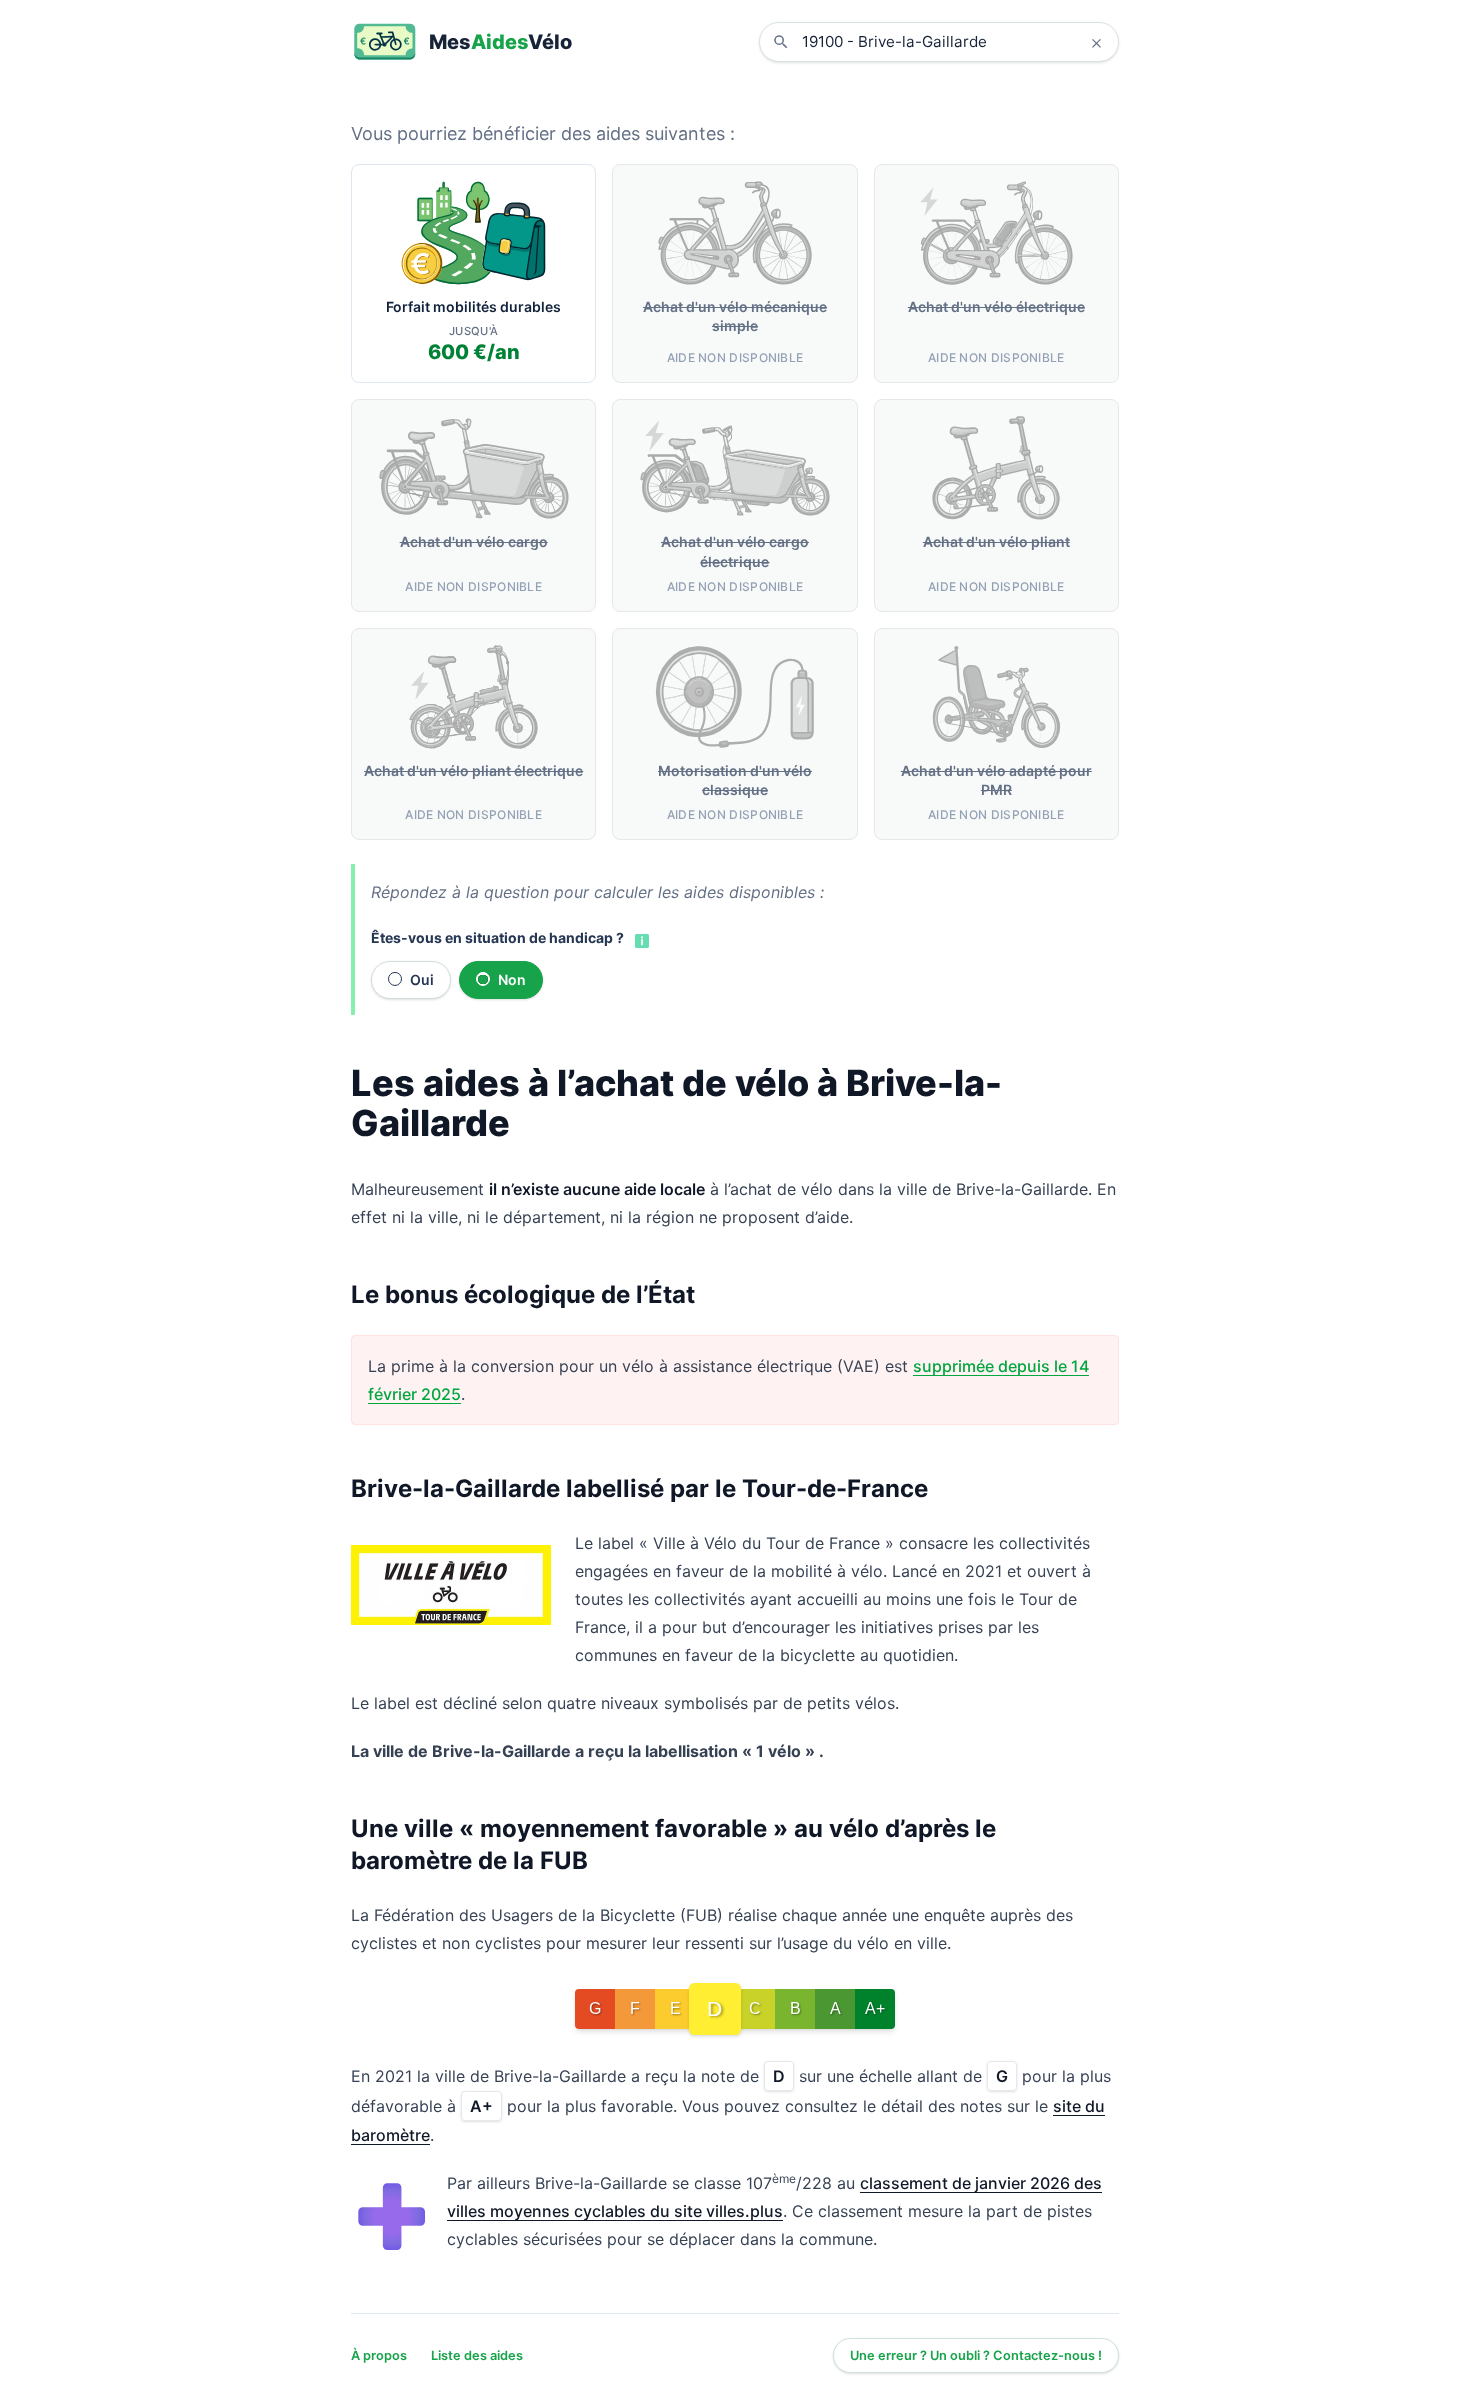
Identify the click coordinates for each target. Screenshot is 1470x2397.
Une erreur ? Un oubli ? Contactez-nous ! (976, 2355)
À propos (379, 2355)
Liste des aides (477, 2355)
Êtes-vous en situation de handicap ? (497, 937)
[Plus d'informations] (640, 939)
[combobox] (954, 42)
